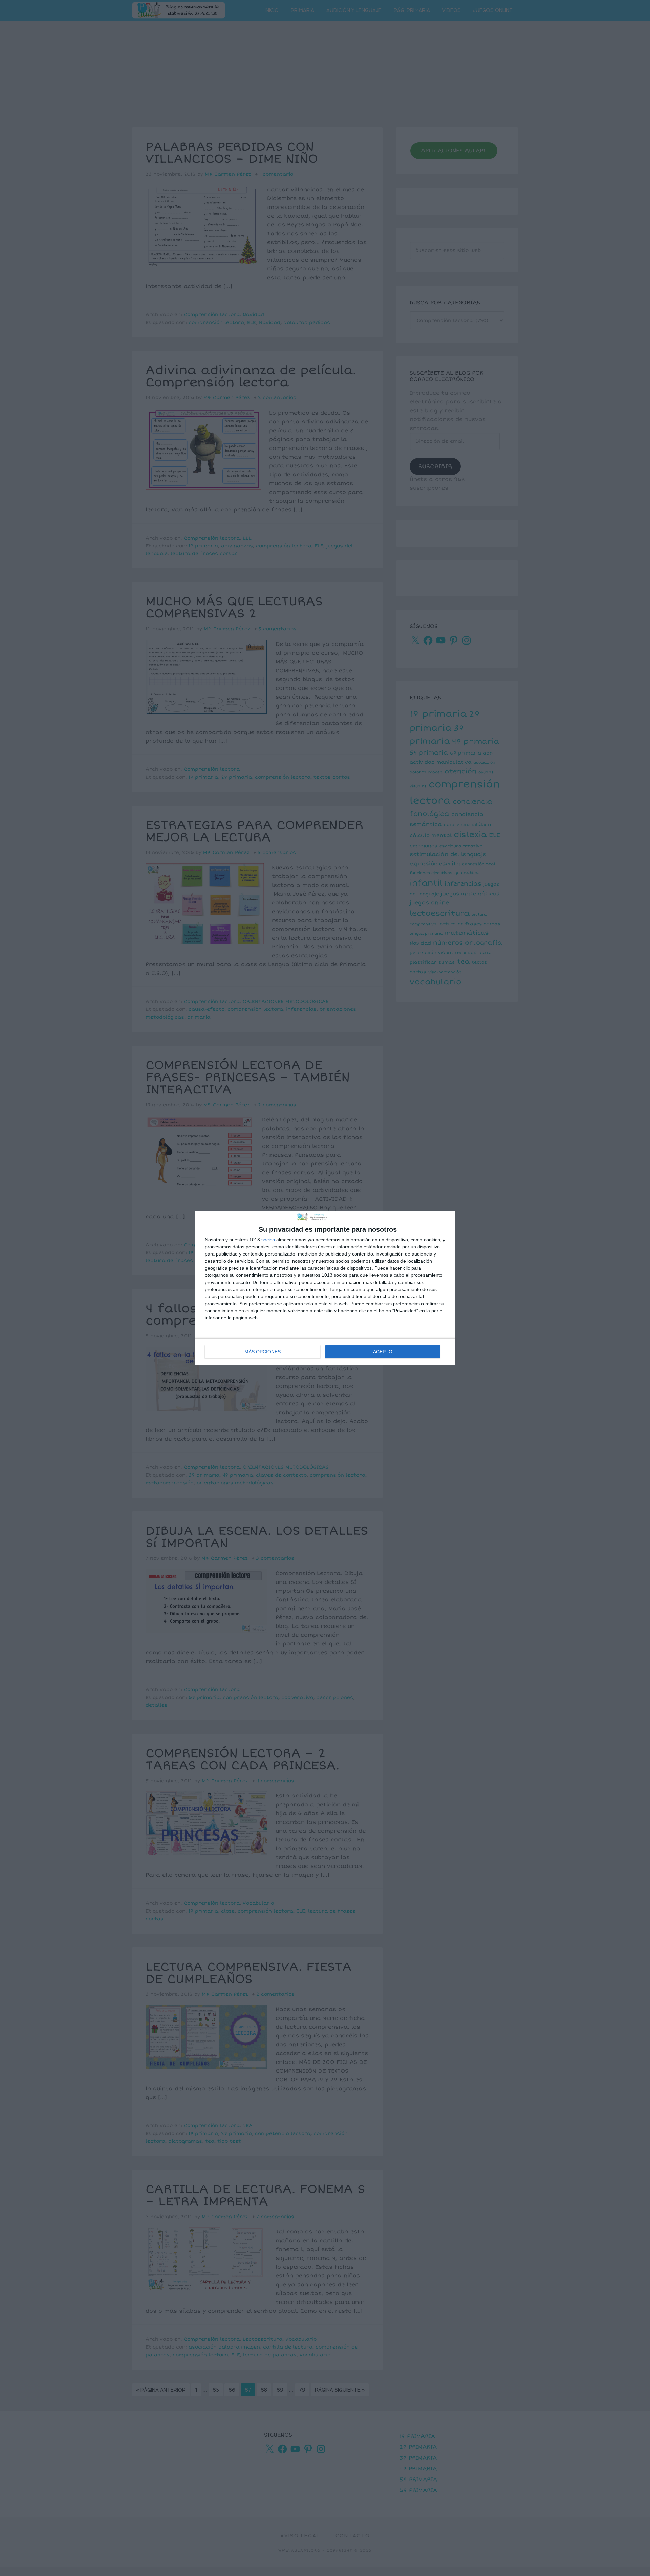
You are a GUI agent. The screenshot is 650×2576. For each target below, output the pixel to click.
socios (268, 1240)
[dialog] (325, 1288)
